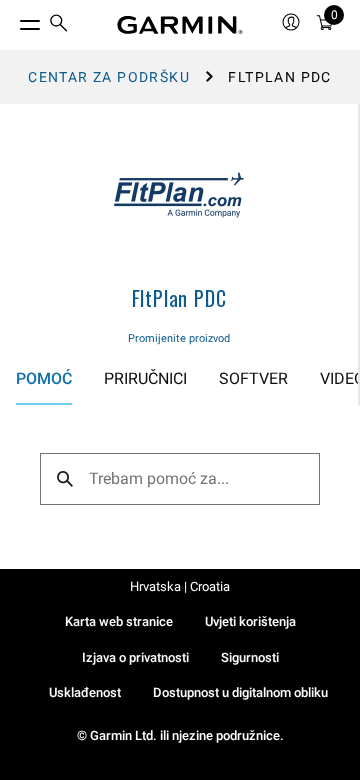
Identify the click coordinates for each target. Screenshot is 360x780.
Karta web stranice (119, 621)
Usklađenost (85, 692)
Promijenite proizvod (179, 338)
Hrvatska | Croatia (180, 586)
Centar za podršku (109, 77)
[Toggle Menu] (12, 20)
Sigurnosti (250, 657)
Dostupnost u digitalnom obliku (240, 692)
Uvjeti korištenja (250, 621)
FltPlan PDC (179, 298)
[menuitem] (59, 25)
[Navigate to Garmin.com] (180, 25)
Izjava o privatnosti (135, 657)
